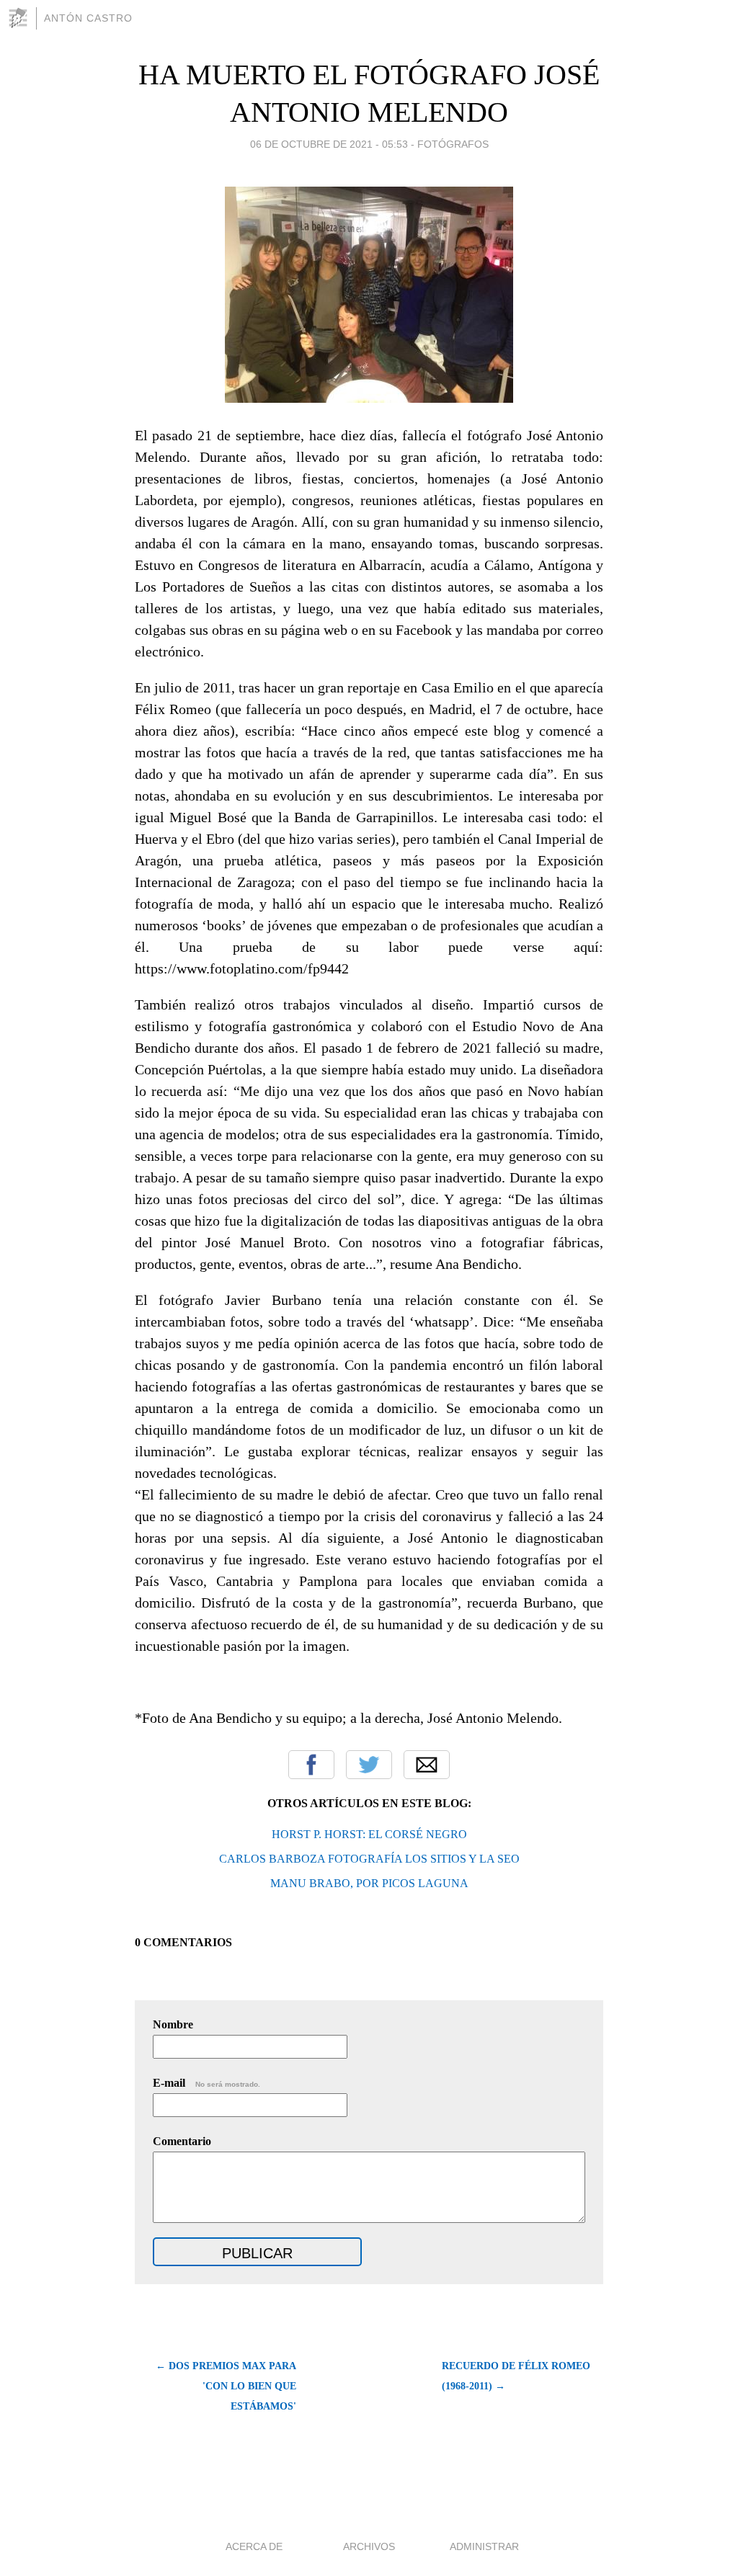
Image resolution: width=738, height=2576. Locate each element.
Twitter (369, 1765)
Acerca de (254, 2546)
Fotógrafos (453, 144)
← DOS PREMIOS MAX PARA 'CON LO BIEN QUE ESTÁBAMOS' (226, 2386)
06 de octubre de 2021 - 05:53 (329, 144)
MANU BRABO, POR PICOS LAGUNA (369, 1883)
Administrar (484, 2546)
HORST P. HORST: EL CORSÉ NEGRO (369, 1834)
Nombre (173, 2024)
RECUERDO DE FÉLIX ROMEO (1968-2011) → (516, 2376)
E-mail (206, 2083)
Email (427, 1765)
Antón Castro (88, 18)
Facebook (311, 1765)
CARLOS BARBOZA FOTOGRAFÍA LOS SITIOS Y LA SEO (369, 1859)
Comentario (182, 2141)
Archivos (369, 2546)
